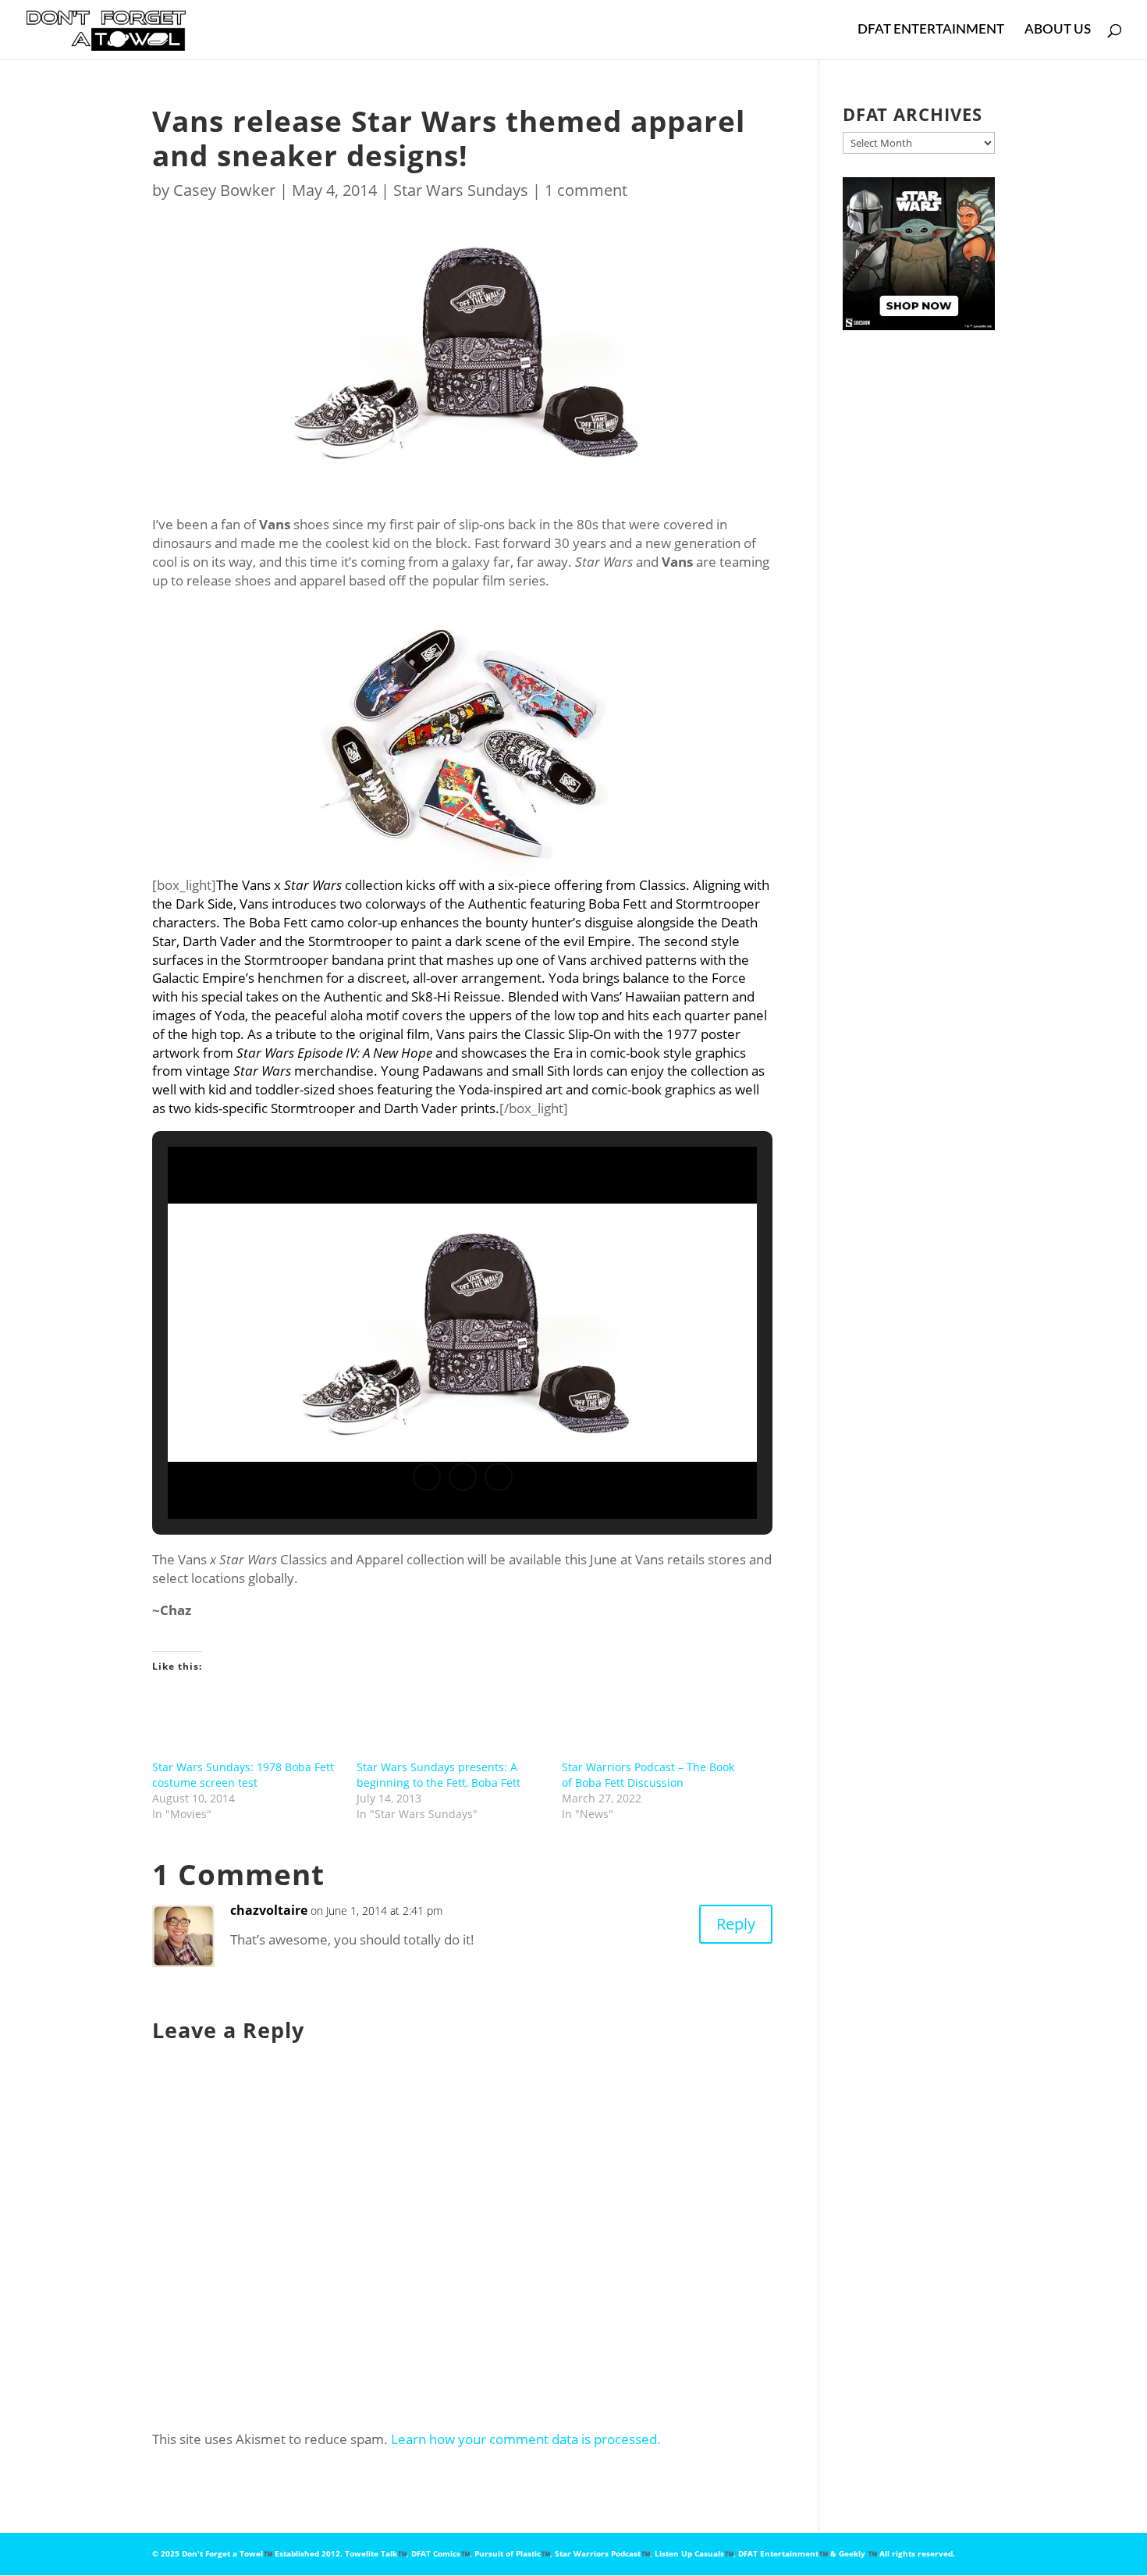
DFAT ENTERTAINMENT (931, 30)
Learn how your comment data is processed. (526, 2439)
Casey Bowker (224, 190)
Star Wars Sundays (461, 190)
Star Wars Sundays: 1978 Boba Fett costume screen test (243, 1775)
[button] (427, 1477)
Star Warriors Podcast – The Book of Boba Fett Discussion (648, 1775)
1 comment (586, 190)
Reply (736, 1924)
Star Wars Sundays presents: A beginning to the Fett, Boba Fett (439, 1775)
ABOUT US (1058, 30)
